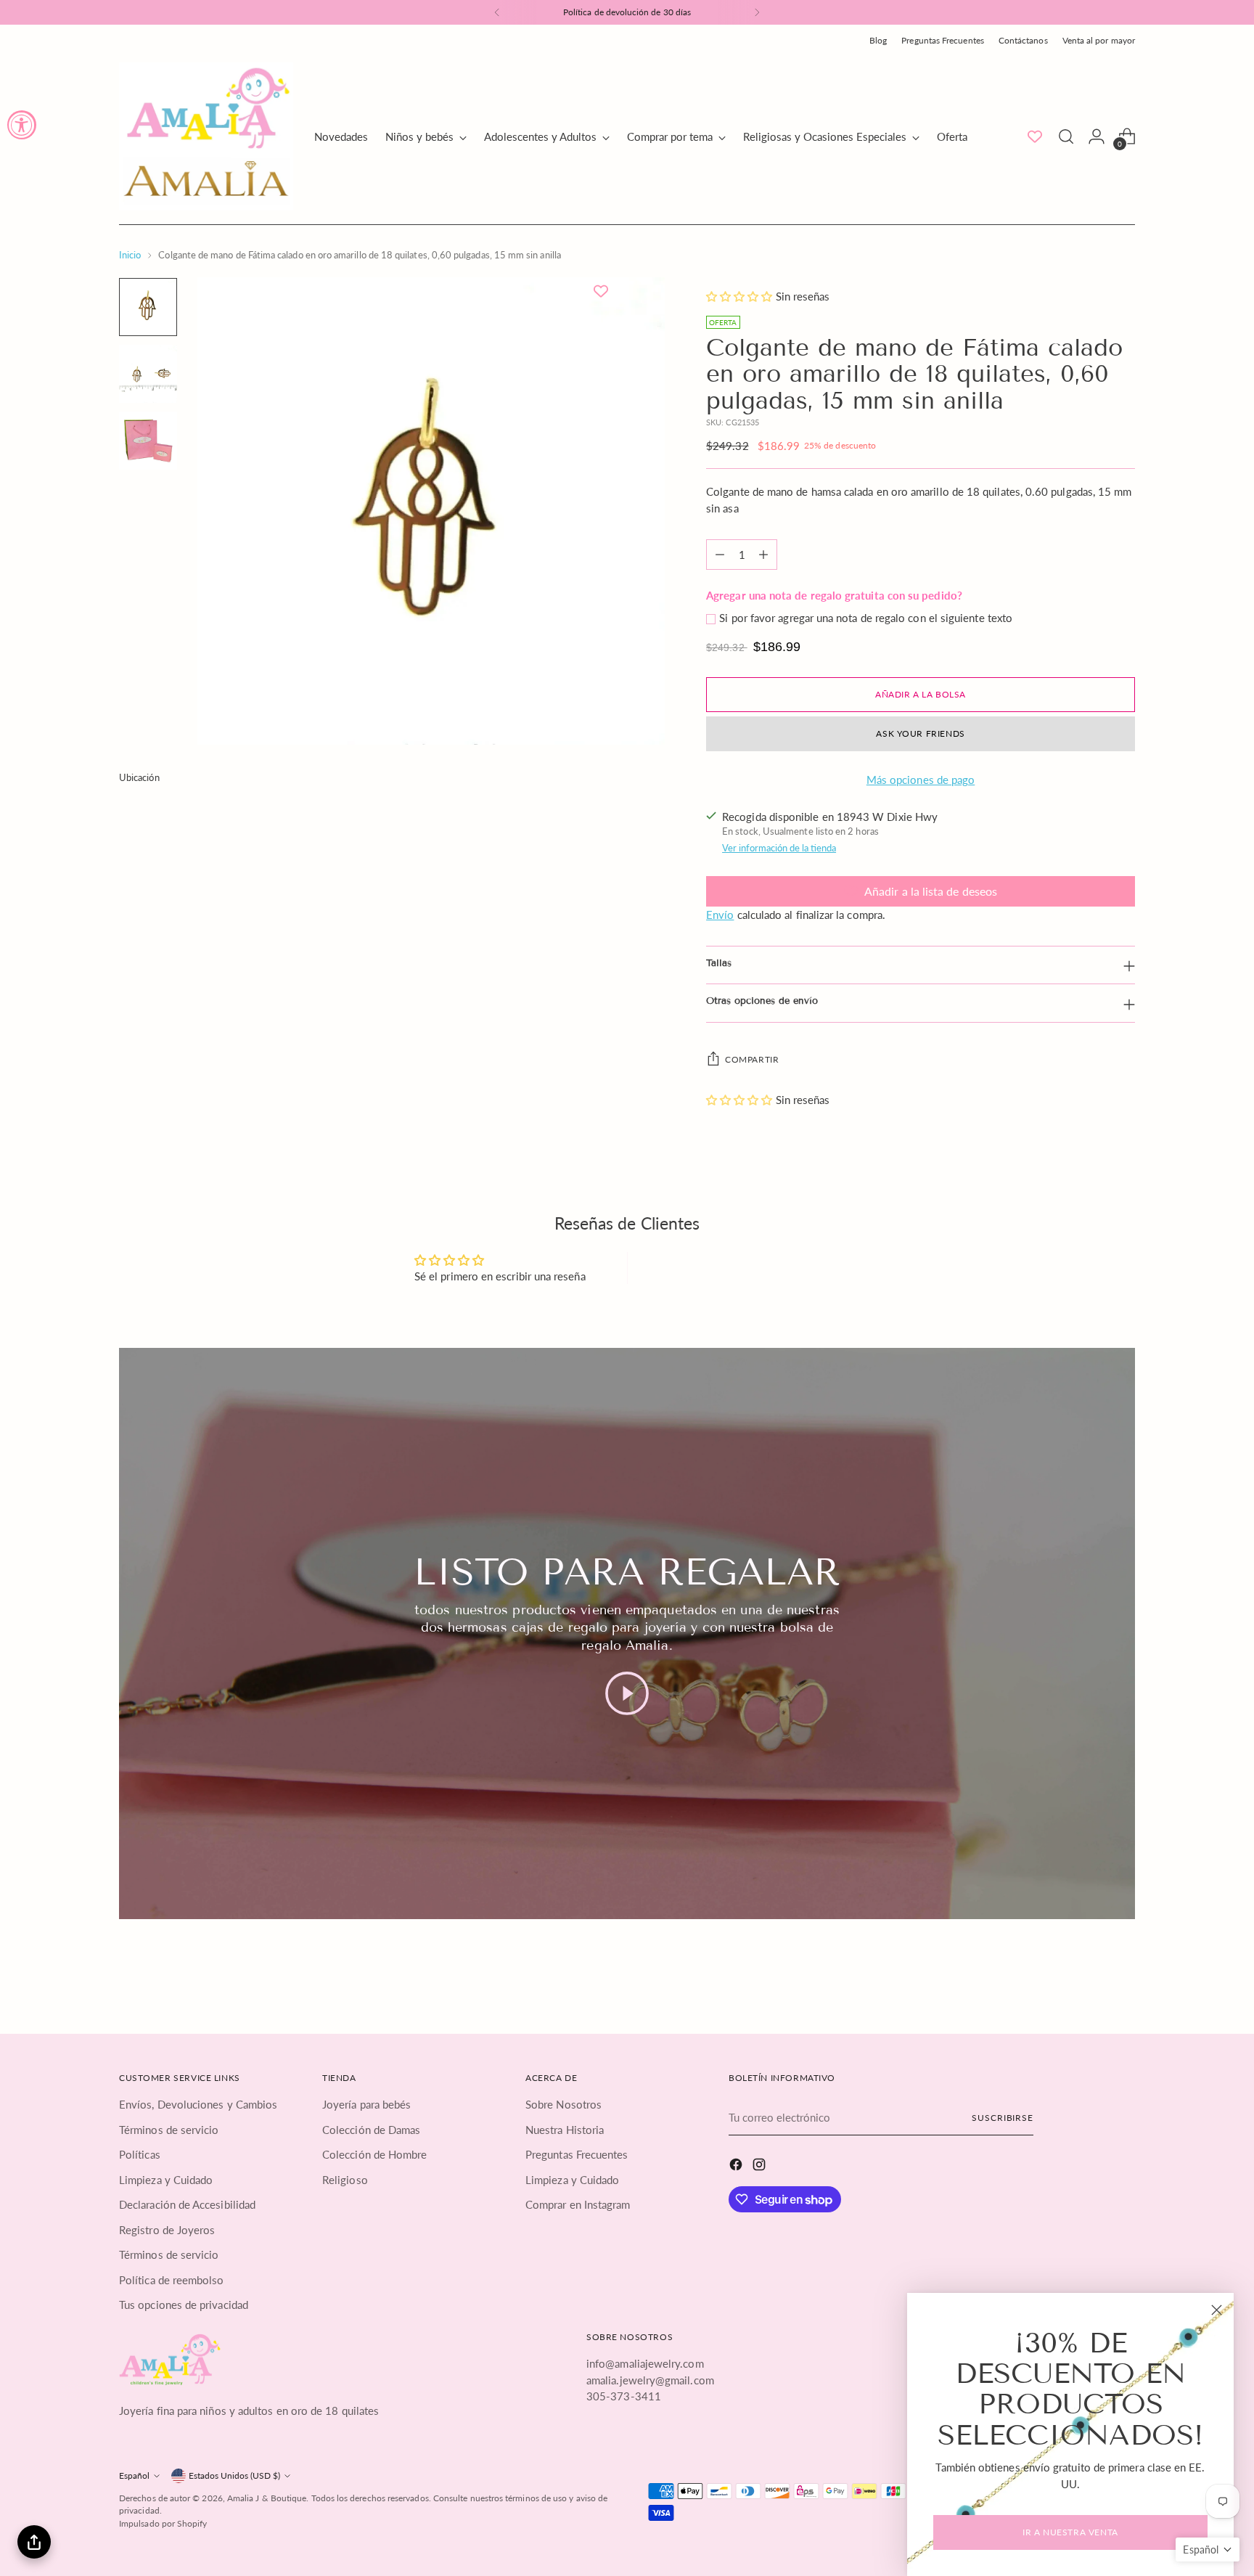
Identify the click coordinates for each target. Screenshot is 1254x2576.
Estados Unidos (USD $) (234, 2475)
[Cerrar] (1217, 2310)
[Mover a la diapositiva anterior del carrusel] (1089, 1977)
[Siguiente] (757, 12)
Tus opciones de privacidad (184, 2305)
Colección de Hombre (374, 2154)
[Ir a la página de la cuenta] (1097, 136)
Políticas (140, 2154)
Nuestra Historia (565, 2130)
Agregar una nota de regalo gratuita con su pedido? (834, 595)
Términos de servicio (169, 2130)
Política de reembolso (172, 2280)
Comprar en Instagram (578, 2204)
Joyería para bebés (366, 2104)
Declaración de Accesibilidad (187, 2204)
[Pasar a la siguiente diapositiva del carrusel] (1123, 1976)
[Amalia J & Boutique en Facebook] (737, 2167)
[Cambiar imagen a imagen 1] (148, 307)
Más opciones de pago (921, 780)
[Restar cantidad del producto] (720, 555)
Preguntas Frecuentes (577, 2154)
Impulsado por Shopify (163, 2523)
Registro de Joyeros (167, 2230)
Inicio (130, 255)
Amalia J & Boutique (267, 2498)
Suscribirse (1003, 2118)
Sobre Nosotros (564, 2104)
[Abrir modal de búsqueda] (1066, 136)
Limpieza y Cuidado (166, 2180)
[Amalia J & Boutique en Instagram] (761, 2167)
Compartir (752, 1059)
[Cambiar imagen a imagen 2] (148, 374)
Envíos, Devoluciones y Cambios (198, 2104)
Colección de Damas (371, 2130)
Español (134, 2475)
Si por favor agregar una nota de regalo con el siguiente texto (866, 618)
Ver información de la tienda (779, 848)
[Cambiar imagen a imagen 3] (148, 441)
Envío (720, 915)
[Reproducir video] (627, 1693)
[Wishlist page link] (1035, 136)
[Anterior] (497, 12)
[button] (741, 296)
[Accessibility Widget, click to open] (22, 125)
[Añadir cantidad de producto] (763, 555)
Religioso (345, 2180)
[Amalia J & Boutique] (206, 136)
